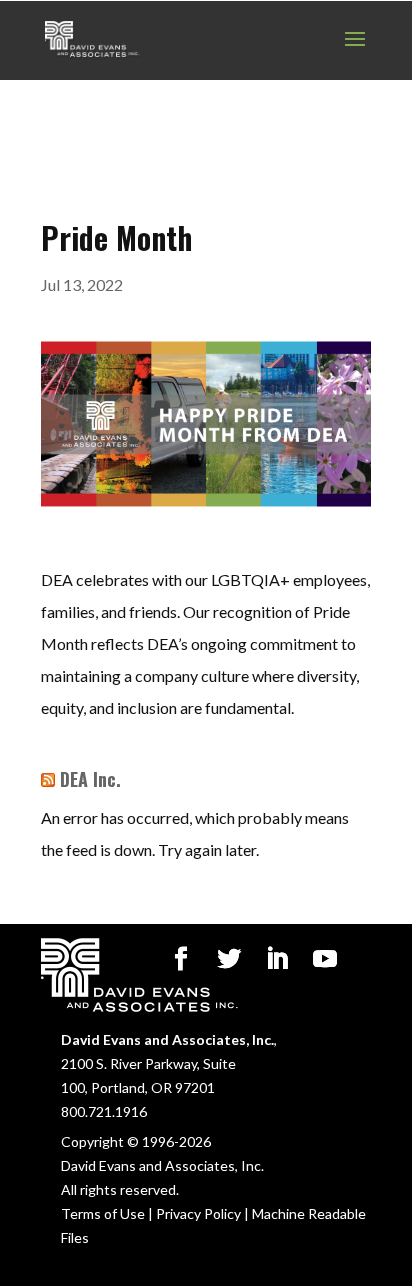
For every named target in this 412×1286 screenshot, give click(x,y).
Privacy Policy (198, 1213)
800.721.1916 (104, 1111)
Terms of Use (103, 1213)
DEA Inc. (90, 779)
